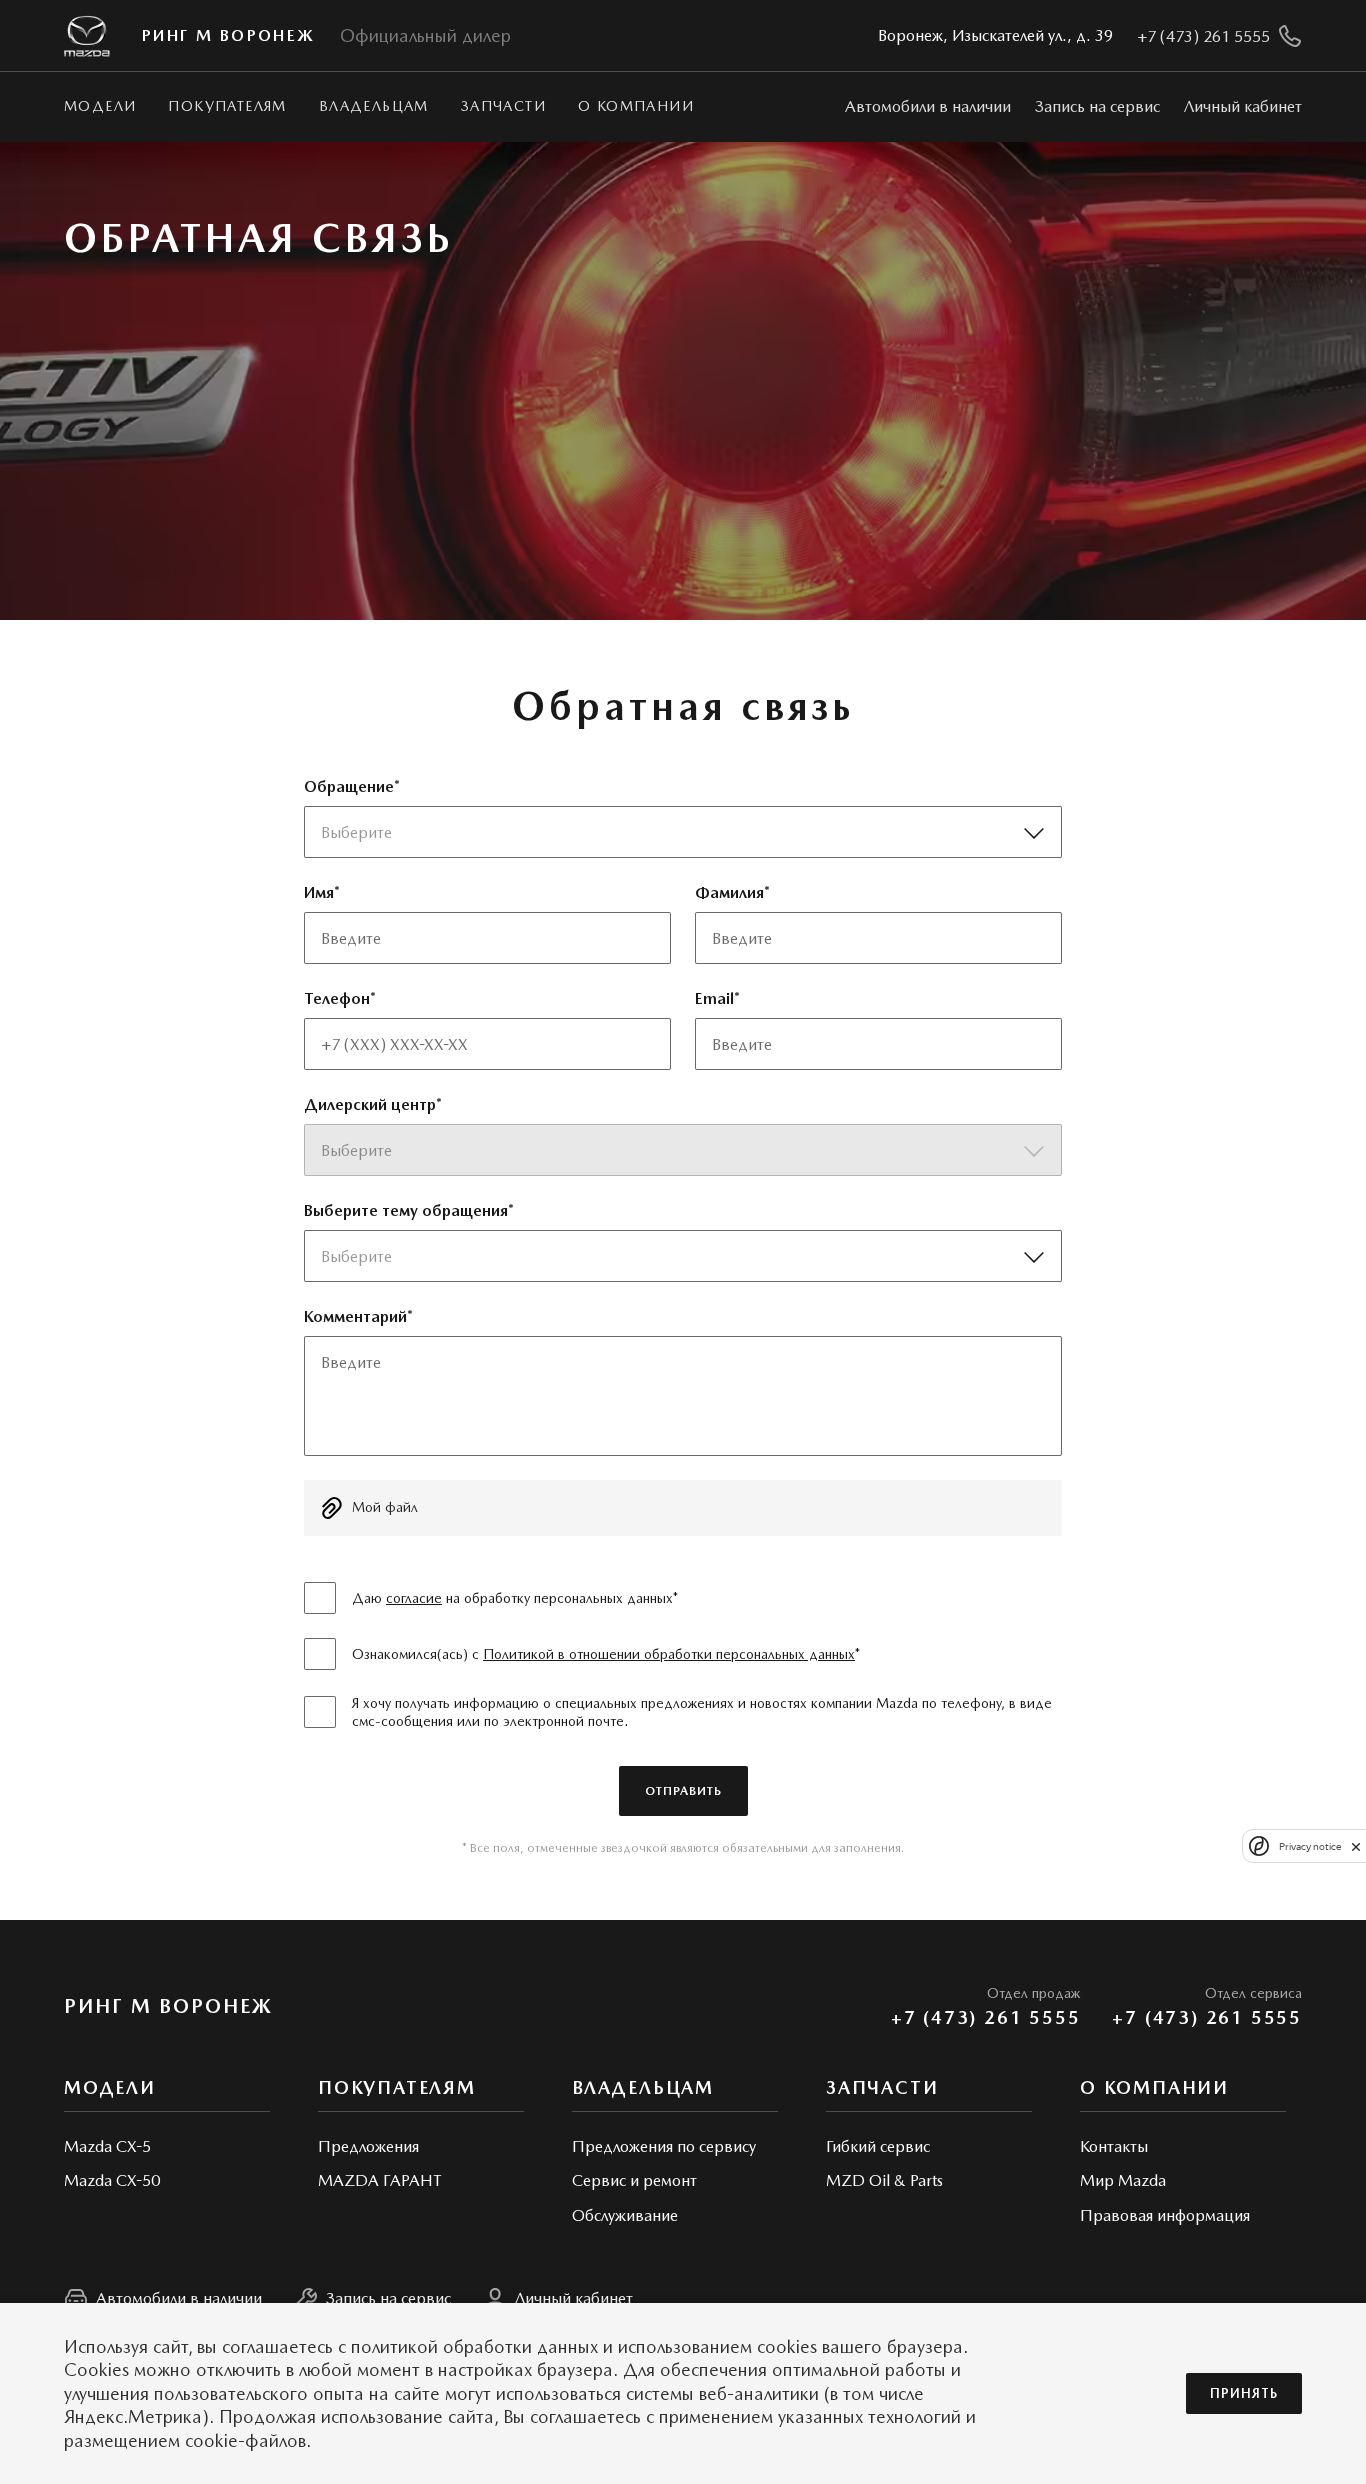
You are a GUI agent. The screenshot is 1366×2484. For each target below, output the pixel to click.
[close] (1356, 1846)
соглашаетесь (277, 2346)
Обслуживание (625, 2215)
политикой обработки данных (474, 2346)
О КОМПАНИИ (636, 106)
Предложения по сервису (664, 2146)
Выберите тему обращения (406, 1210)
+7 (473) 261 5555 (986, 2017)
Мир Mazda (1123, 2180)
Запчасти (503, 106)
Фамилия (729, 892)
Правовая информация (1165, 2215)
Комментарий (355, 1316)
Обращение (349, 786)
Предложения (368, 2146)
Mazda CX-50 (112, 2180)
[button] (683, 1508)
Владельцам (374, 106)
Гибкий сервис (878, 2146)
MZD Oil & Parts (884, 2180)
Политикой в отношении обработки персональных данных (669, 1654)
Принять (1244, 2393)
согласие (414, 1598)
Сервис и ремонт (634, 2180)
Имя (319, 892)
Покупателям (227, 106)
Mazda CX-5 (107, 2146)
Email (714, 998)
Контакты (1114, 2146)
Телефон (337, 998)
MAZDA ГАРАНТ (379, 2180)
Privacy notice (1310, 1846)
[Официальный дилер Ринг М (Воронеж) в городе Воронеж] (87, 36)
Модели (100, 106)
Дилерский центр (370, 1104)
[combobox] (676, 832)
